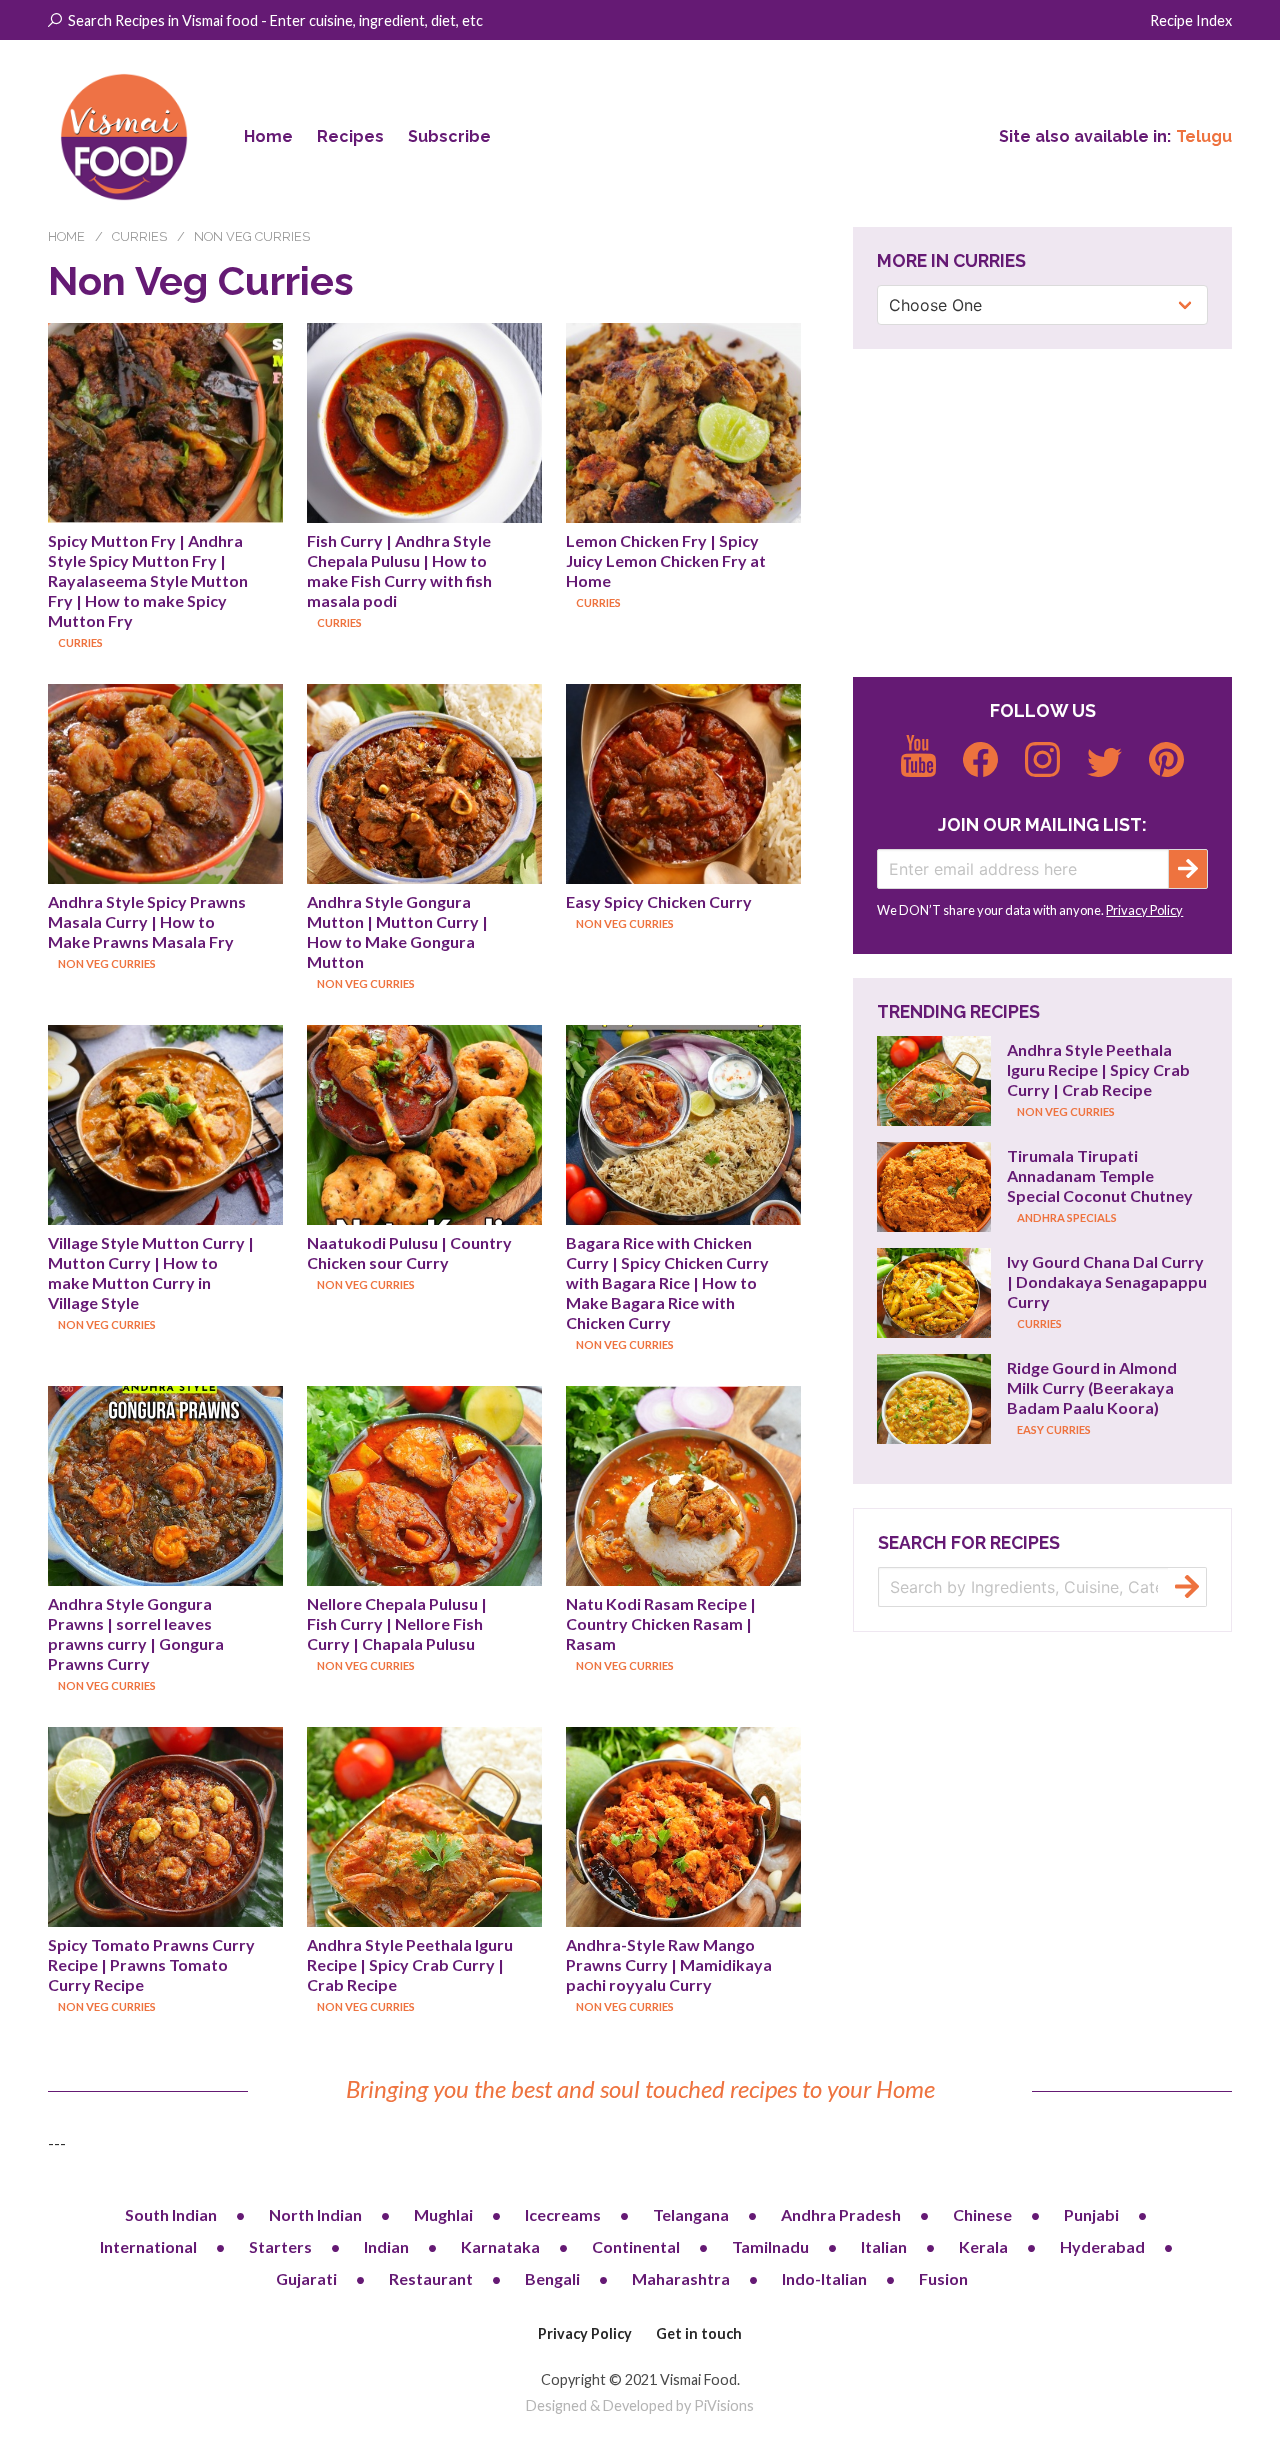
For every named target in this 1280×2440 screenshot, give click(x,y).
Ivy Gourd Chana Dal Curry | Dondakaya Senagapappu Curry (1108, 1281)
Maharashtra (681, 2278)
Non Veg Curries (252, 236)
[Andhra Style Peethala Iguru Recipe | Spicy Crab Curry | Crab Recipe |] (424, 1827)
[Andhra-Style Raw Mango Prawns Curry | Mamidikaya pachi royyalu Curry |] (683, 1827)
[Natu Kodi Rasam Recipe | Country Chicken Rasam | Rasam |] (683, 1486)
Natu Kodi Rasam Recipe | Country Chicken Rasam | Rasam (662, 1623)
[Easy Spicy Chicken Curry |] (683, 784)
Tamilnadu (770, 2246)
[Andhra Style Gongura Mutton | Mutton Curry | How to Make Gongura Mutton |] (424, 784)
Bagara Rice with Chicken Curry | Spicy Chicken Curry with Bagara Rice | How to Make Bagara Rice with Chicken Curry (669, 1282)
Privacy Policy (1144, 910)
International (148, 2246)
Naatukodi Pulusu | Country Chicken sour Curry (411, 1252)
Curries (139, 236)
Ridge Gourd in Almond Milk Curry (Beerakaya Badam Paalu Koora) (1093, 1387)
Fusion (943, 2278)
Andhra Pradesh (841, 2214)
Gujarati (306, 2278)
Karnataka (500, 2246)
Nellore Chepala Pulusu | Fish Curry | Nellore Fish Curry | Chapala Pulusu (398, 1623)
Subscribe (449, 136)
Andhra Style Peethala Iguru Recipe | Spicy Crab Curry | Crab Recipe (411, 1964)
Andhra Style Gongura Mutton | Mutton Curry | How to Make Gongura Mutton (399, 931)
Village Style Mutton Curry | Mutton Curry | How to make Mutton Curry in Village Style (152, 1272)
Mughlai (443, 2214)
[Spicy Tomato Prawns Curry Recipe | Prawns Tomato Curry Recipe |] (165, 1827)
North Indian (315, 2214)
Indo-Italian (824, 2278)
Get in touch (699, 2333)
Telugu (1204, 136)
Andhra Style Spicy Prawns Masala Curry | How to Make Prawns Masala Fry (148, 921)
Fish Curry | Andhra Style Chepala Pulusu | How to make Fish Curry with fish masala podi (401, 570)
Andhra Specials (1067, 1217)
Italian (884, 2246)
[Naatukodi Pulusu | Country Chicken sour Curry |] (424, 1125)
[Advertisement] (1042, 513)
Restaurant (431, 2278)
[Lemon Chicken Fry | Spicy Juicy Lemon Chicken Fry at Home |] (683, 423)
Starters (280, 2246)
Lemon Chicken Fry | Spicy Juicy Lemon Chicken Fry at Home (667, 560)
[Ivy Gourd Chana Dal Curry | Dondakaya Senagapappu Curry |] (934, 1293)
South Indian (171, 2214)
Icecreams (563, 2214)
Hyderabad (1102, 2246)
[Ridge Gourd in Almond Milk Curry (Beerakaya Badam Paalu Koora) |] (934, 1399)
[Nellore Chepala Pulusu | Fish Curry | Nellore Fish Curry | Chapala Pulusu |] (424, 1486)
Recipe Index (1191, 20)
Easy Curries (1054, 1429)
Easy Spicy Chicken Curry (659, 901)
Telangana (691, 2214)
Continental (636, 2246)
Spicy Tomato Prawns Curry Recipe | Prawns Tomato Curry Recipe (153, 1964)
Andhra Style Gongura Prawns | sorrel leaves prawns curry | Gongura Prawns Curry (137, 1633)
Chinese (982, 2214)
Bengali (552, 2278)
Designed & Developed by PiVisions (640, 2405)
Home (268, 136)
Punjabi (1091, 2214)
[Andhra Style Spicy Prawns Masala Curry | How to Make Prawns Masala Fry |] (165, 784)
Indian (386, 2246)
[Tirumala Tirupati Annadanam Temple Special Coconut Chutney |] (934, 1187)
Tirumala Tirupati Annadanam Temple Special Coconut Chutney (1100, 1175)
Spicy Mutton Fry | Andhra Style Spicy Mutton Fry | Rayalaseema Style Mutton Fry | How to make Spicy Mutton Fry (149, 580)
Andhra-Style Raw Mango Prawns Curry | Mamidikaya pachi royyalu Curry (670, 1964)
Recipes (350, 136)
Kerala (983, 2246)
